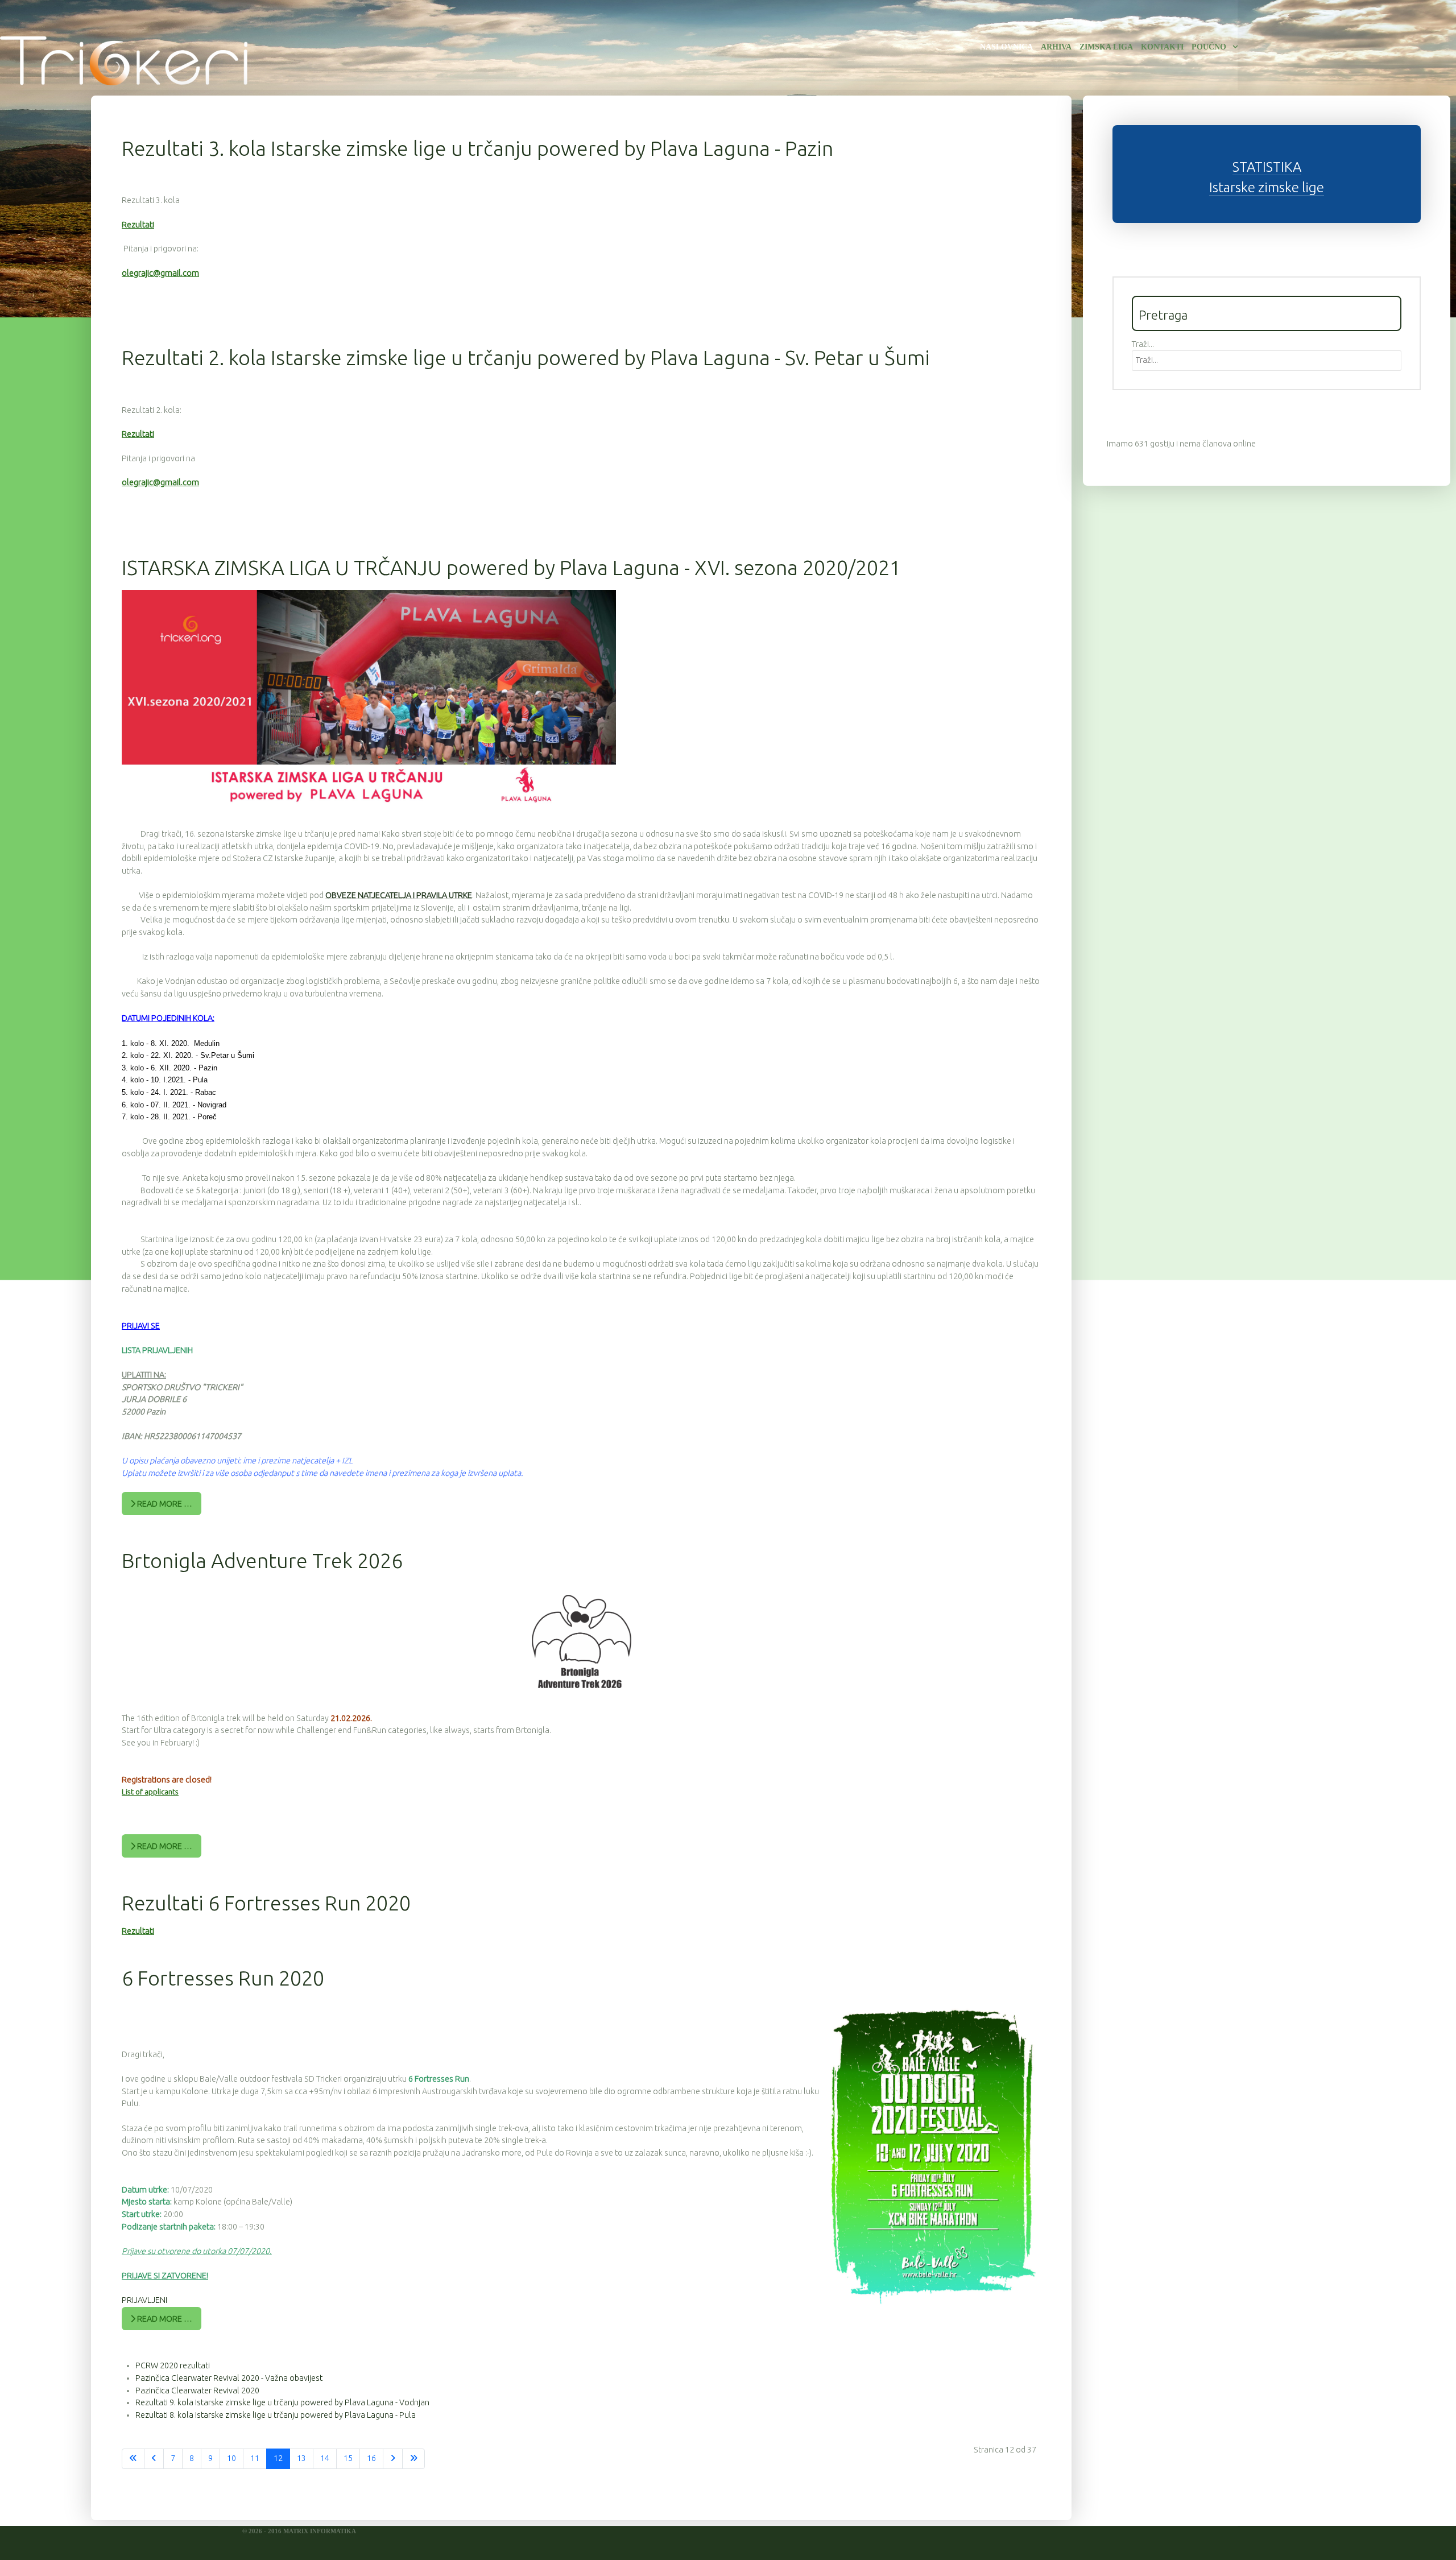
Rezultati (138, 225)
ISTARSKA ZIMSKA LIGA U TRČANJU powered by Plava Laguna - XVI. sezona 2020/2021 (511, 567)
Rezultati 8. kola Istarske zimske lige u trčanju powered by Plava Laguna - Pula (276, 2415)
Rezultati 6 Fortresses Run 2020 (266, 1903)
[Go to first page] (133, 2459)
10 (231, 2458)
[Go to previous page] (154, 2459)
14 (325, 2458)
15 (348, 2458)
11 (255, 2458)
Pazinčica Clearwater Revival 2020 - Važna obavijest (229, 2378)
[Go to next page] (393, 2459)
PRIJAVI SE (141, 1326)
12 (278, 2458)
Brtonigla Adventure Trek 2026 (262, 1560)
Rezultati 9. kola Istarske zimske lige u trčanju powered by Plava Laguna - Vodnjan (282, 2402)
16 (371, 2458)
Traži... (1143, 344)
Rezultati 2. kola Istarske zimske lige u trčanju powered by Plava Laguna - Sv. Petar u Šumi (526, 357)
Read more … (164, 1504)
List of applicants (150, 1792)
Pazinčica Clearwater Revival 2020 (197, 2391)
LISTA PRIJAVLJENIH (157, 1350)
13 (301, 2458)
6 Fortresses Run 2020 (223, 1978)
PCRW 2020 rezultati (173, 2365)
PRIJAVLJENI (144, 2300)
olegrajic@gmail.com (160, 273)
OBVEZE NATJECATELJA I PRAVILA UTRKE (399, 895)
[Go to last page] (413, 2459)
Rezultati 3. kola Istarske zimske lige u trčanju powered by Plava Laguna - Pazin (477, 148)
